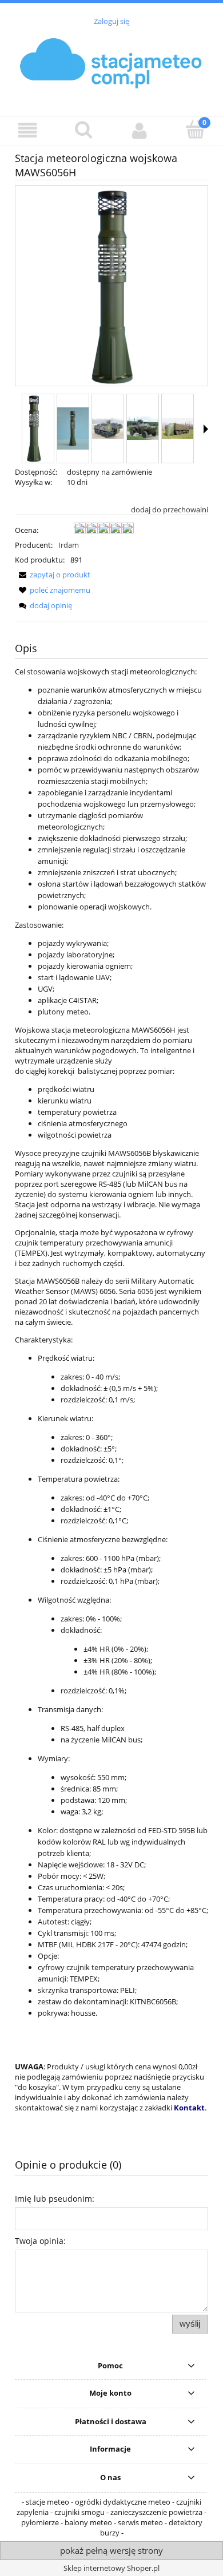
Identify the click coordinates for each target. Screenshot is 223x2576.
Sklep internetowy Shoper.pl (111, 2568)
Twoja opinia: (40, 2241)
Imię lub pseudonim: (55, 2199)
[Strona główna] (111, 65)
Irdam (69, 545)
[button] (28, 130)
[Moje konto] (140, 130)
